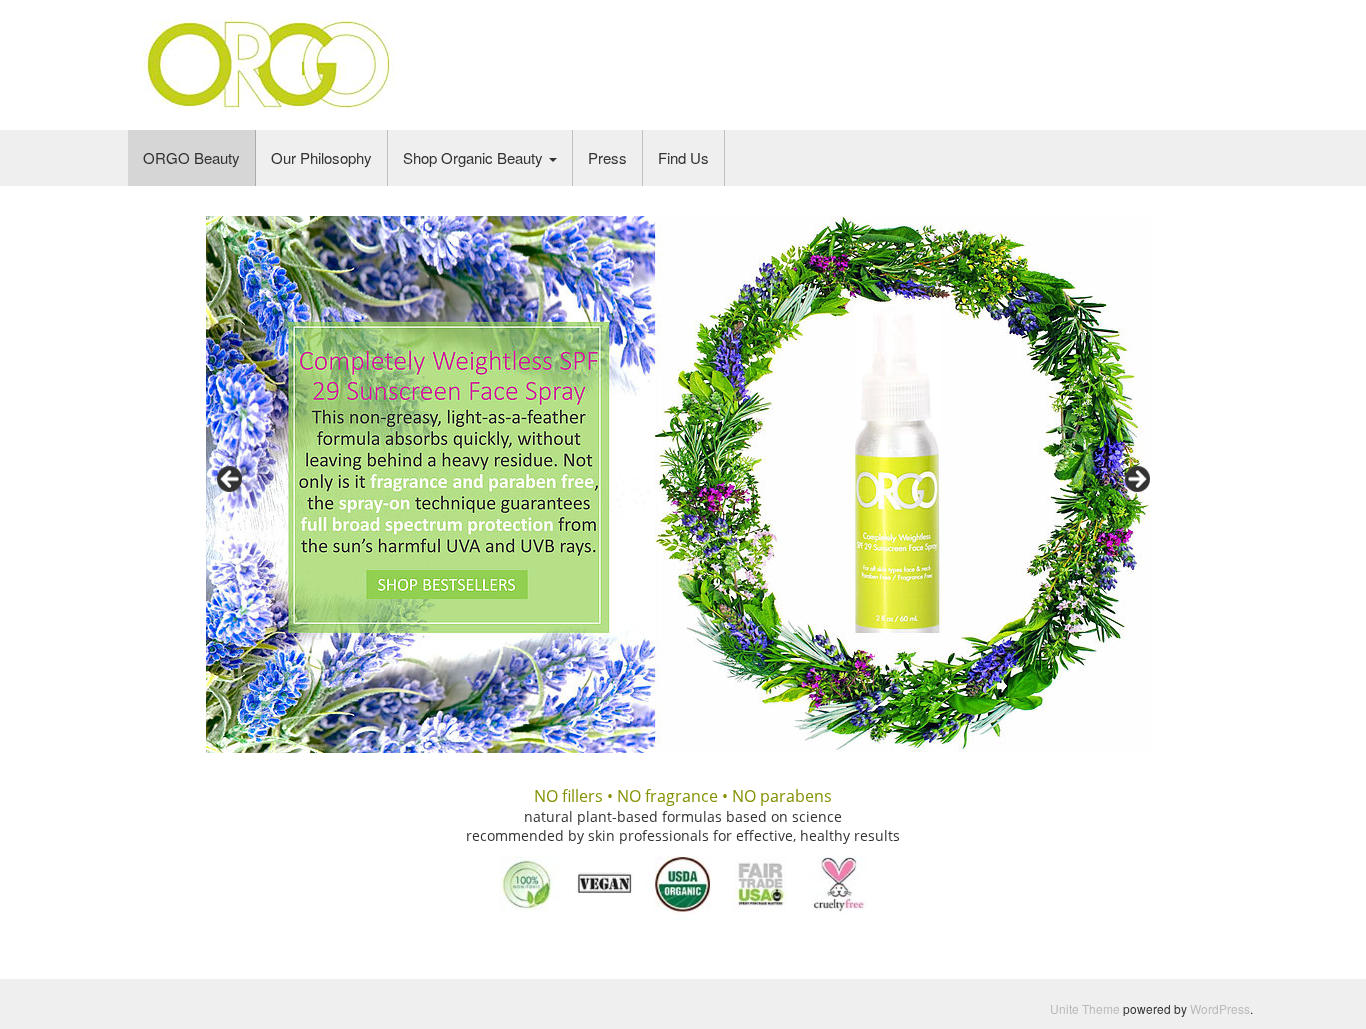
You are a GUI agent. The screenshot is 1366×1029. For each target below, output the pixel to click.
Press (607, 157)
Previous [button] (231, 480)
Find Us (683, 157)
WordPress (1220, 1008)
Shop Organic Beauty (475, 157)
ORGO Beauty (191, 157)
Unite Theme (1085, 1008)
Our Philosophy (321, 157)
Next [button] (1136, 480)
